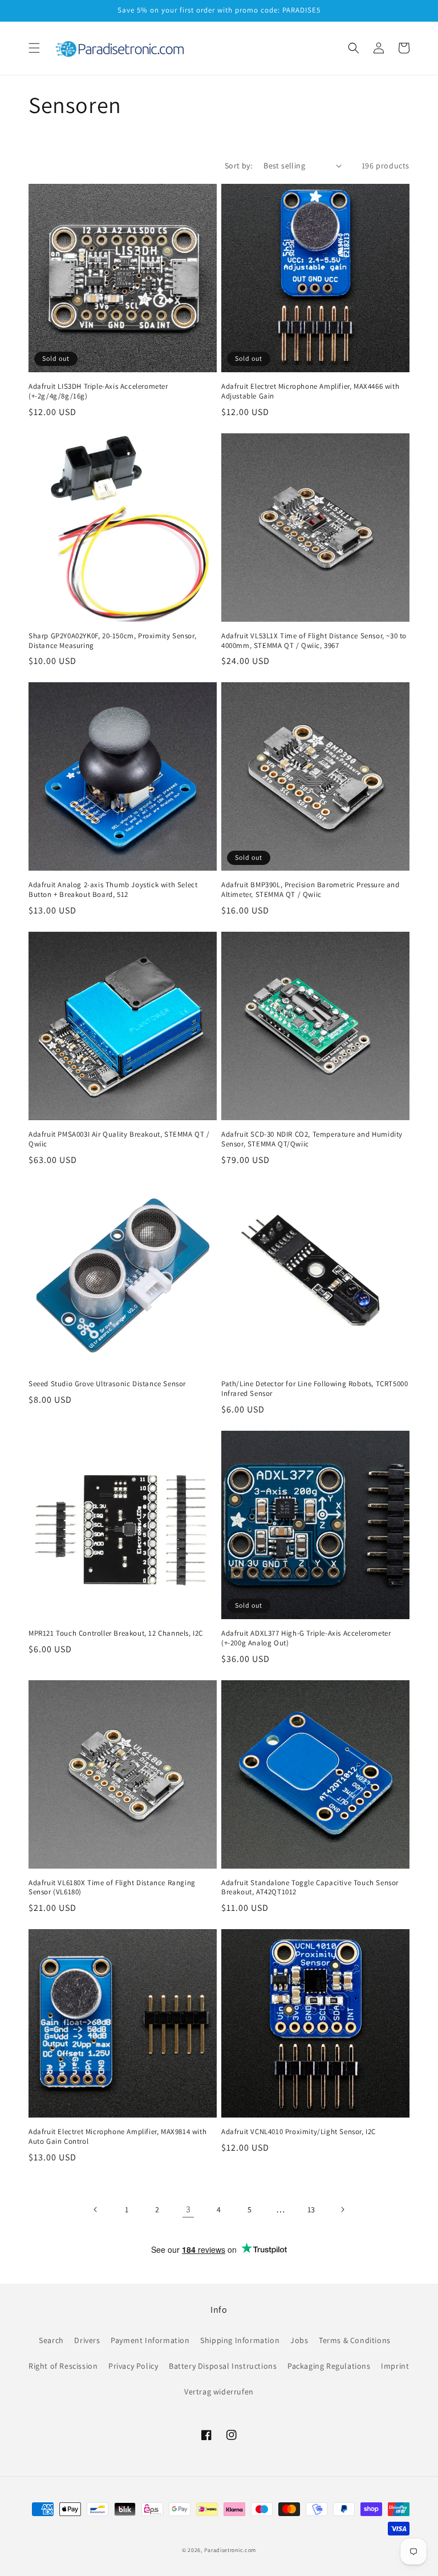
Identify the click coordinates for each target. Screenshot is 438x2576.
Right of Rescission (63, 2366)
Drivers (87, 2340)
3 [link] (188, 2209)
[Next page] (342, 2209)
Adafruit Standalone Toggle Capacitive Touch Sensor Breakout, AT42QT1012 (310, 1888)
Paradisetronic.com (230, 2550)
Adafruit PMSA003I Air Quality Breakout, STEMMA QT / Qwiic (119, 1139)
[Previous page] (96, 2209)
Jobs (299, 2340)
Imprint (395, 2366)
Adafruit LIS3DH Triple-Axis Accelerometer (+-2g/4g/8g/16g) (98, 391)
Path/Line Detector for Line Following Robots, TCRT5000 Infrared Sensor (315, 1389)
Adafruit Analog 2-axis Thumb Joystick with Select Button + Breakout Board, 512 (113, 890)
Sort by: (238, 166)
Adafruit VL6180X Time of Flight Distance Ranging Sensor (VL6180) (112, 1888)
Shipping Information (240, 2340)
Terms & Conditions (355, 2340)
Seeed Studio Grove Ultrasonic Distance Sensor (107, 1384)
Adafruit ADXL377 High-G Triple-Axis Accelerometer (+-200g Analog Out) (306, 1638)
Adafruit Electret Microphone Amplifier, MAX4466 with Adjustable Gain (310, 391)
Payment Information (150, 2340)
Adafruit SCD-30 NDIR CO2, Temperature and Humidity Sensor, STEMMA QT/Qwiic (312, 1139)
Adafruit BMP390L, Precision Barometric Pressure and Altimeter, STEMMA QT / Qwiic (311, 890)
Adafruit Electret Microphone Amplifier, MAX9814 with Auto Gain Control (117, 2137)
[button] (34, 48)
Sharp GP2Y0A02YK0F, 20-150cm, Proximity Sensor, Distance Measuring (112, 641)
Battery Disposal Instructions (223, 2366)
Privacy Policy (133, 2366)
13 (311, 2209)
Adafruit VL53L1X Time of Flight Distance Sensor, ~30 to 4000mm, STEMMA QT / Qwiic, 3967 (314, 641)
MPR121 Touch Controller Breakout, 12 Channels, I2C (116, 1633)
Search (51, 2340)
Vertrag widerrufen (219, 2392)
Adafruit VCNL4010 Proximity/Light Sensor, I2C (299, 2132)
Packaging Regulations (329, 2366)
